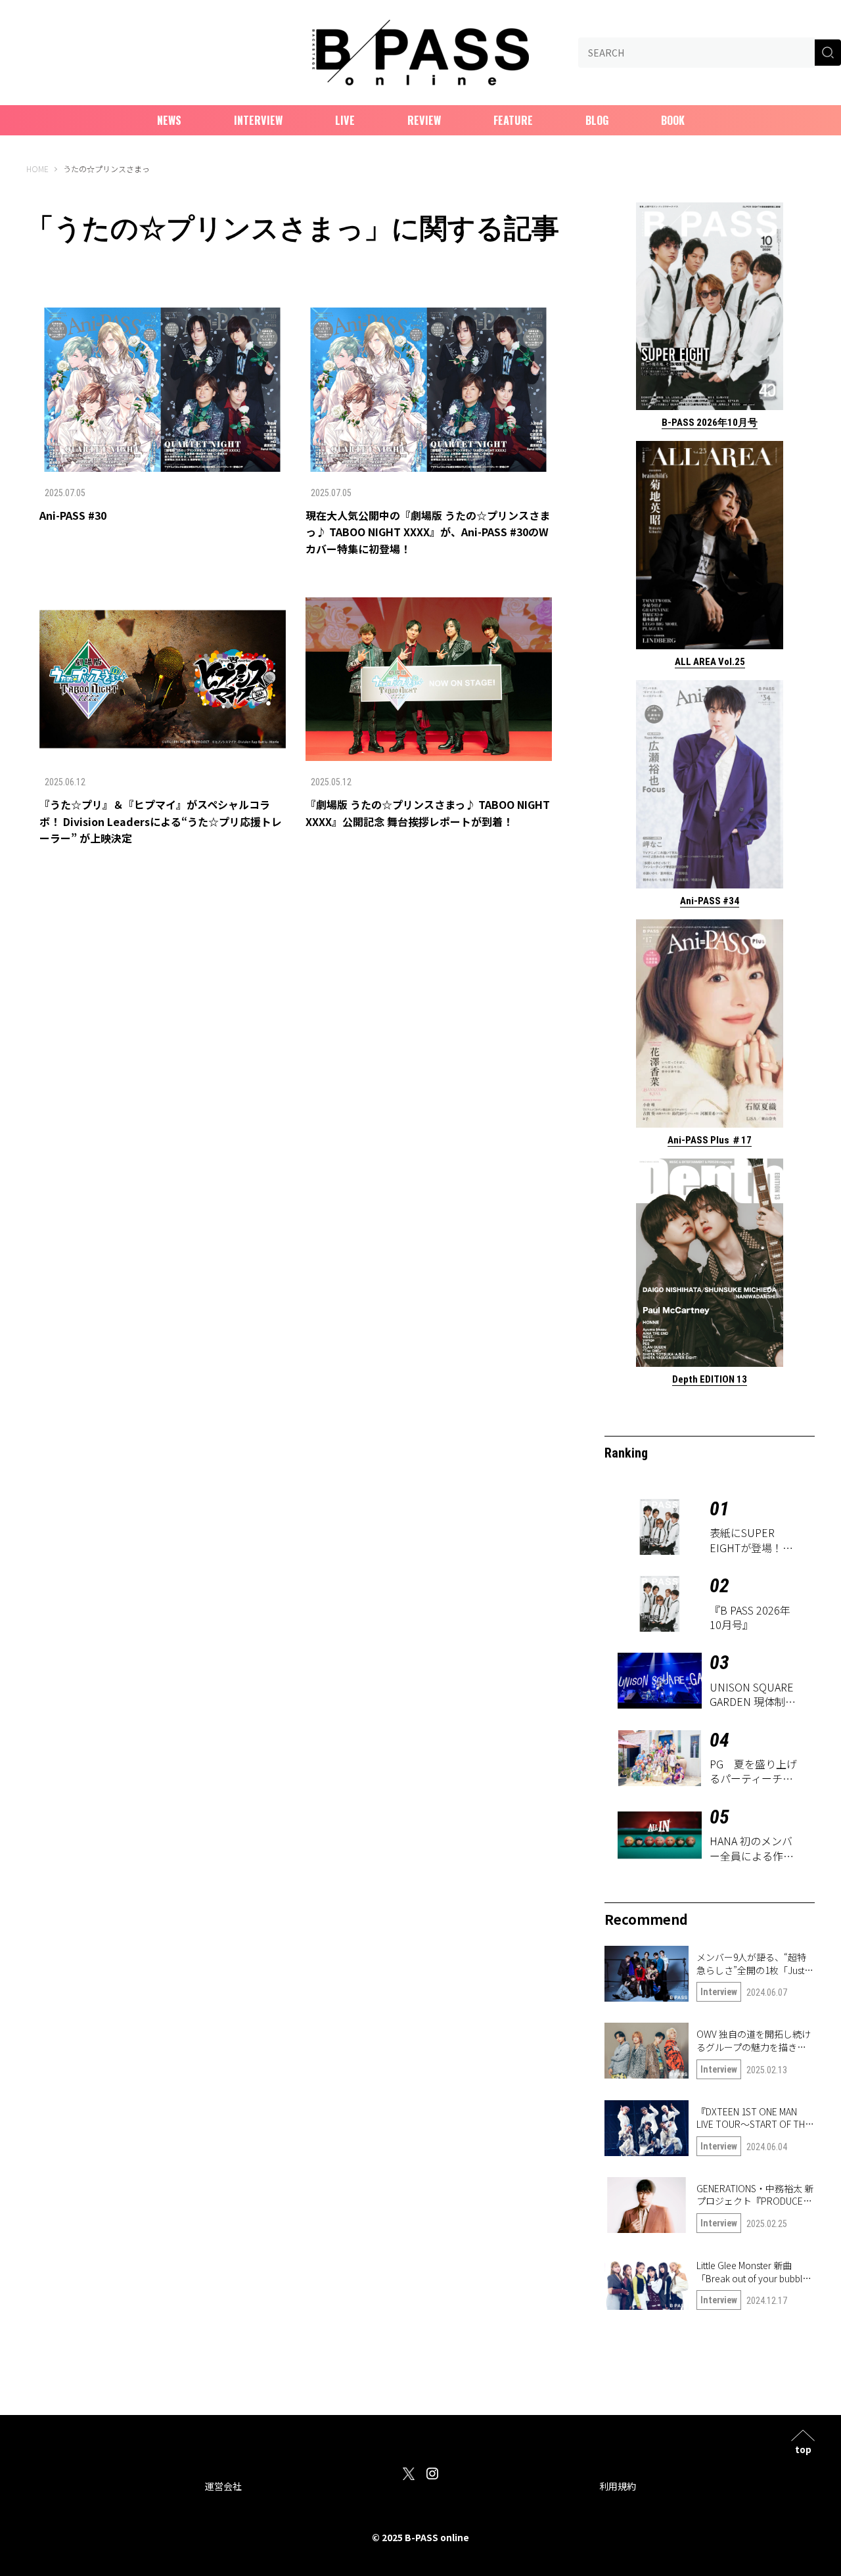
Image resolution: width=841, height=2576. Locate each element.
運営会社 (223, 2486)
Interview (258, 120)
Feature (513, 120)
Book (673, 120)
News (169, 120)
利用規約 (618, 2486)
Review (424, 120)
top (803, 2448)
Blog (597, 120)
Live (345, 120)
